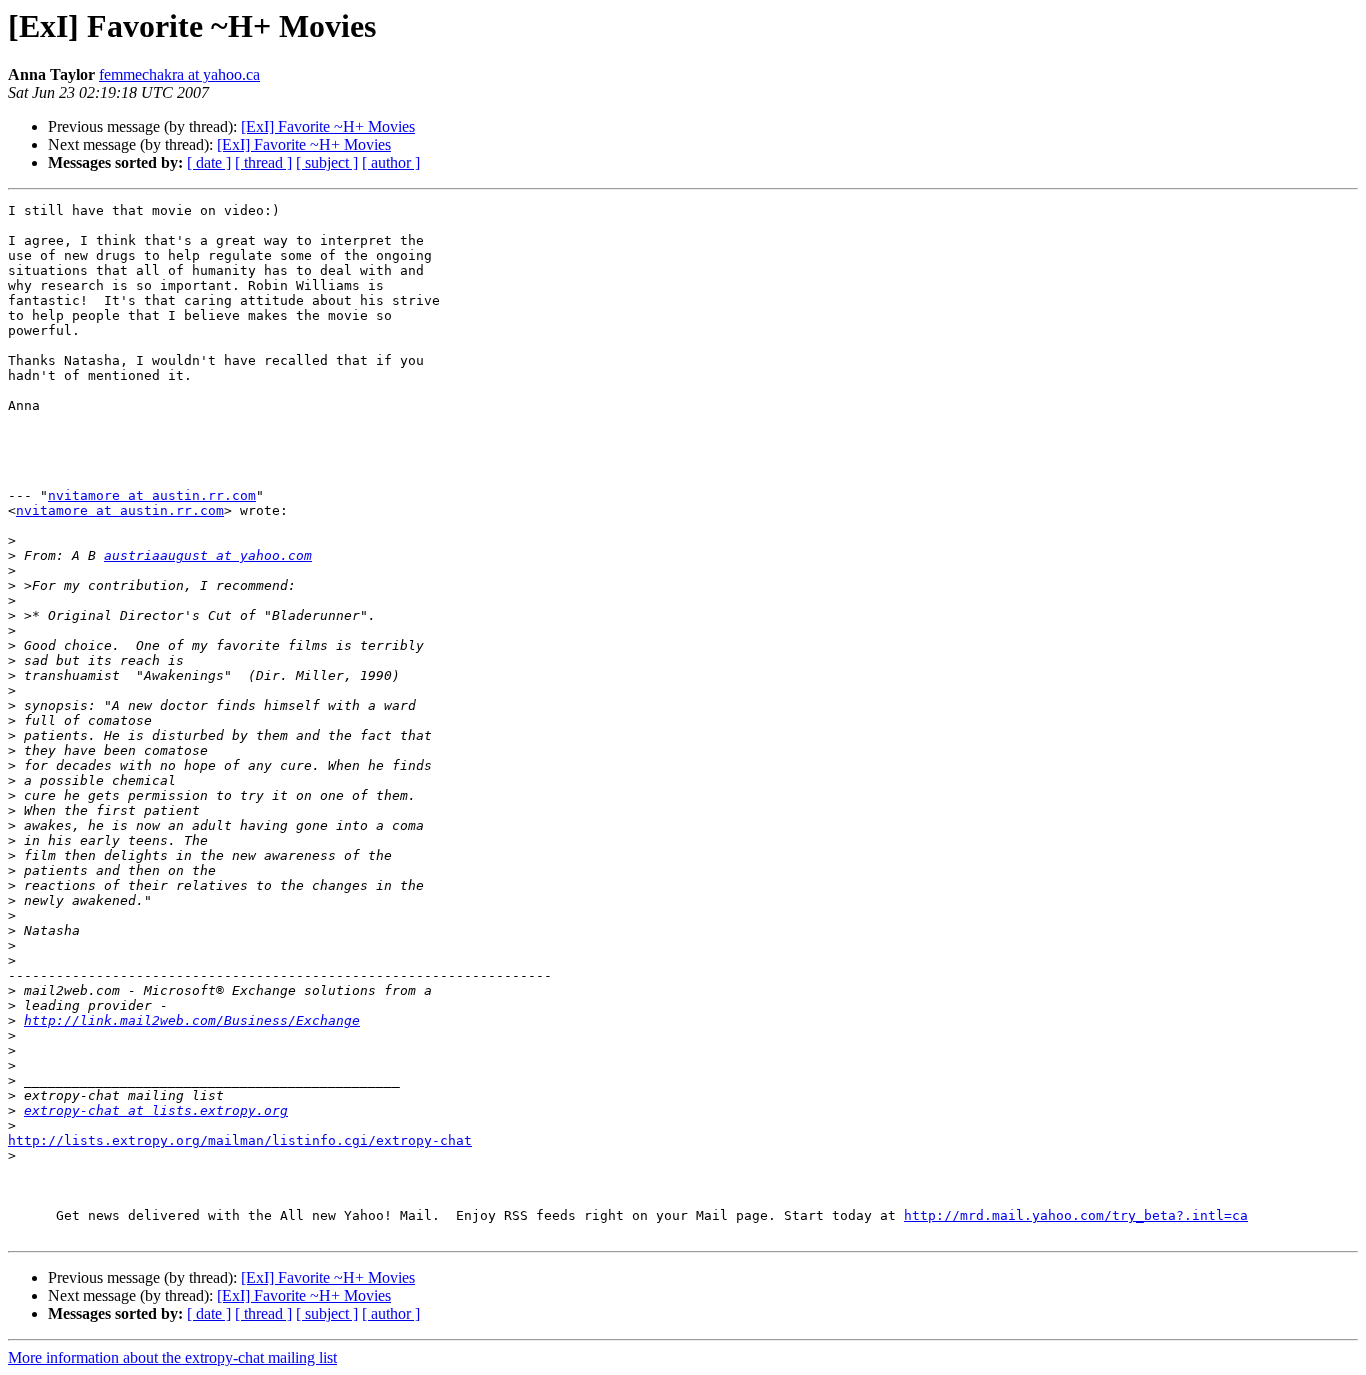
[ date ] (209, 162)
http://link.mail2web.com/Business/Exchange (192, 1020)
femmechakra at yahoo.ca (179, 74)
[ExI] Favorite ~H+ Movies (328, 126)
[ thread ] (263, 162)
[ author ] (391, 162)
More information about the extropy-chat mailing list (172, 1357)
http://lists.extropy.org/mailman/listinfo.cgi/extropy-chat (240, 1140)
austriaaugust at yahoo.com (208, 555)
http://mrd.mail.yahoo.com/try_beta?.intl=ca (1076, 1215)
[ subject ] (327, 162)
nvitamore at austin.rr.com (152, 495)
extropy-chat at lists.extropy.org (156, 1110)
